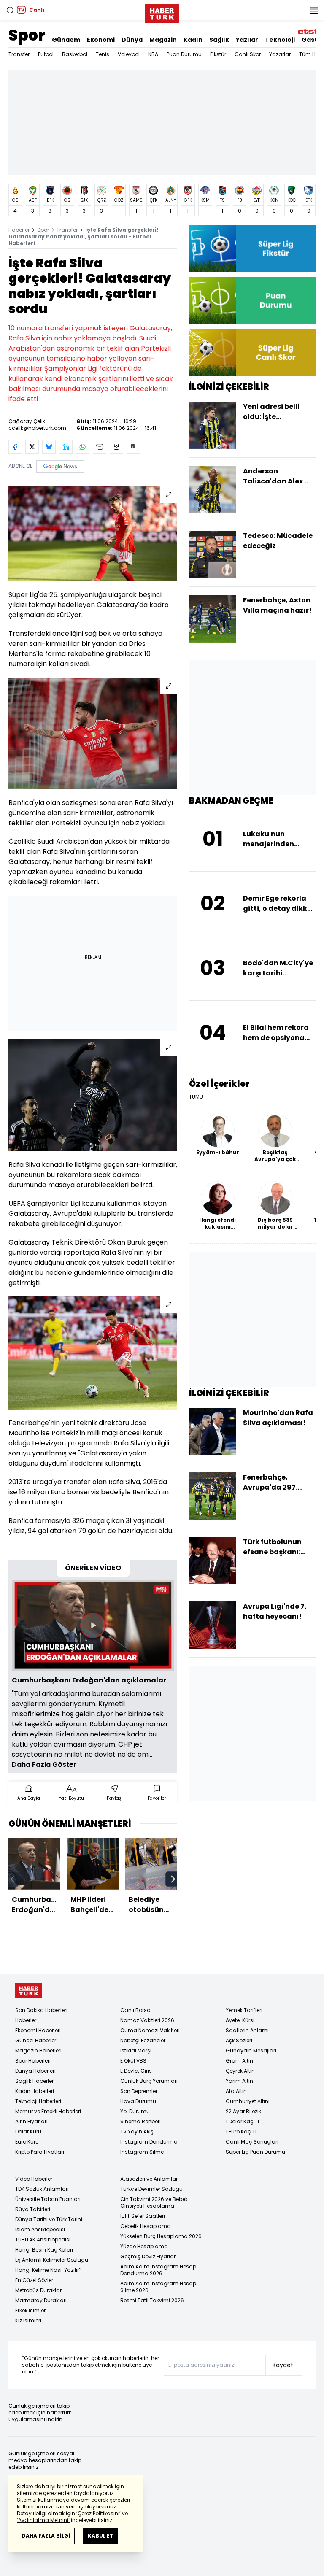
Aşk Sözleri (239, 2040)
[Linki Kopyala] (133, 447)
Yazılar (247, 40)
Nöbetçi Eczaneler (143, 2040)
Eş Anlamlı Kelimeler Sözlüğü (52, 2260)
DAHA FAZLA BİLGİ (46, 2536)
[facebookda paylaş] (15, 447)
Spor (27, 35)
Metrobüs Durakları (39, 2290)
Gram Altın (239, 2061)
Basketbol (75, 54)
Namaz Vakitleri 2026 (147, 2020)
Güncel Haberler (36, 2040)
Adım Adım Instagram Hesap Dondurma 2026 (158, 2270)
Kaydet (283, 2365)
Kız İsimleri (28, 2321)
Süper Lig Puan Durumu (255, 2152)
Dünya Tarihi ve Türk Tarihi (49, 2219)
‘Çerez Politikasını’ (99, 2513)
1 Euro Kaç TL (242, 2132)
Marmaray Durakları (41, 2300)
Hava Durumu (138, 2101)
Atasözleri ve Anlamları (150, 2179)
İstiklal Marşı (136, 2051)
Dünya (132, 40)
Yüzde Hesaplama (144, 2246)
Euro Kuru (27, 2142)
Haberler (19, 230)
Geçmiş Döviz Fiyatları (148, 2256)
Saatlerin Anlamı (247, 2030)
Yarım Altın (239, 2081)
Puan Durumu (184, 54)
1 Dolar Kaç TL (243, 2121)
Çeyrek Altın (240, 2071)
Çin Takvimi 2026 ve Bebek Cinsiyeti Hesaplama (154, 2202)
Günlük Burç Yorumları (149, 2081)
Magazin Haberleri (38, 2051)
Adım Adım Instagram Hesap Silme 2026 (158, 2287)
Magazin (163, 40)
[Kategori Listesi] (314, 10)
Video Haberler (34, 2179)
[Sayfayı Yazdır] (116, 447)
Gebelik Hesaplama (146, 2226)
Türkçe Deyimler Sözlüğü (151, 2189)
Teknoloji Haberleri (38, 2101)
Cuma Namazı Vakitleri (150, 2030)
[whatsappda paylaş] (83, 447)
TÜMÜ (196, 1097)
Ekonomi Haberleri (38, 2030)
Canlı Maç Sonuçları (252, 2142)
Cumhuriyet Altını (248, 2101)
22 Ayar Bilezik (243, 2111)
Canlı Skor (248, 54)
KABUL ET (101, 2536)
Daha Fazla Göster (44, 1765)
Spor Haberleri (33, 2061)
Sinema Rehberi (140, 2121)
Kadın (193, 40)
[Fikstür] (252, 248)
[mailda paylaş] (100, 447)
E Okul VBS (133, 2061)
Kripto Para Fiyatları (40, 2152)
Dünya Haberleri (35, 2071)
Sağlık (219, 40)
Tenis (103, 54)
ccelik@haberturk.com (37, 428)
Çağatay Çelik (27, 421)
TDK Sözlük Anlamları (42, 2189)
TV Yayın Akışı (138, 2132)
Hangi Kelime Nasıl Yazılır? (49, 2270)
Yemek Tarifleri (244, 2010)
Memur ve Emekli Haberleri (48, 2111)
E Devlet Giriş (136, 2071)
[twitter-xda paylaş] (32, 447)
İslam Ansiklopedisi (40, 2229)
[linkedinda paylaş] (66, 447)
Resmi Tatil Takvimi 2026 (152, 2300)
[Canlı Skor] (252, 352)
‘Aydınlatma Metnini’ (43, 2520)
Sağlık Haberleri (35, 2081)
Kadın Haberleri (35, 2091)
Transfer (19, 54)
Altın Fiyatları (31, 2121)
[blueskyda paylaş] (49, 447)
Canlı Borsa (135, 2010)
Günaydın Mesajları (251, 2051)
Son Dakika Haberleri (41, 2010)
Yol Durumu (135, 2111)
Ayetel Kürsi (240, 2020)
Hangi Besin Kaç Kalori (44, 2250)
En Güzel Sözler (34, 2280)
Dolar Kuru (28, 2132)
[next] (173, 1879)
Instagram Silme (142, 2152)
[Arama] (10, 10)
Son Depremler (139, 2091)
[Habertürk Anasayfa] (162, 12)
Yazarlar (280, 54)
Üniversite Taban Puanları (48, 2199)
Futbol (46, 54)
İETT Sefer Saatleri (143, 2216)
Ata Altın (236, 2091)
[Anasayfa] (29, 1991)
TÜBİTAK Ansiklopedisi (43, 2240)
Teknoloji (280, 40)
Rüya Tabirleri (33, 2209)
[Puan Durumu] (252, 300)
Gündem (66, 40)
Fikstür (218, 54)
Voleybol (129, 54)
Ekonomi (101, 40)
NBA (153, 54)
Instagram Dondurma (149, 2142)
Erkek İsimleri (31, 2310)
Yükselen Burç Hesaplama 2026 (161, 2236)
